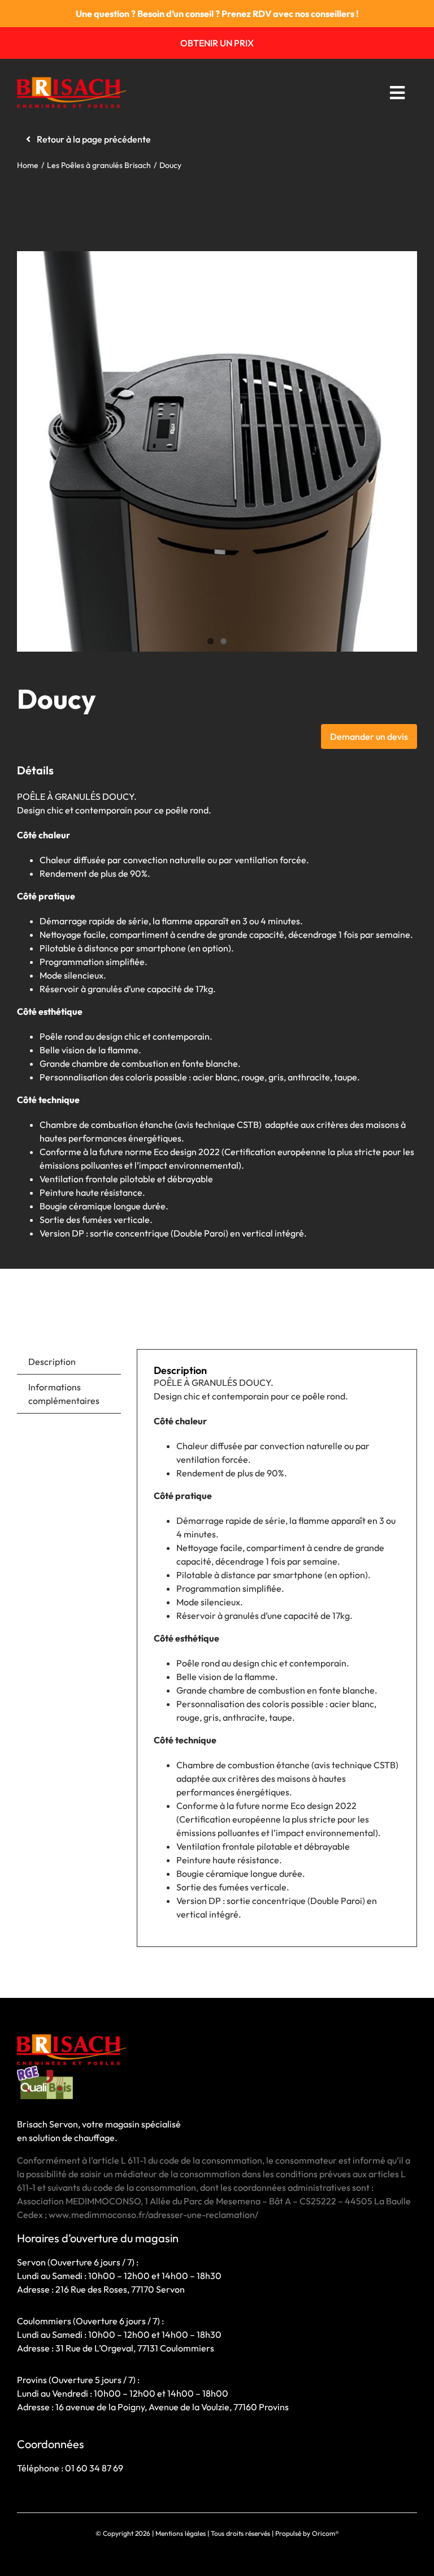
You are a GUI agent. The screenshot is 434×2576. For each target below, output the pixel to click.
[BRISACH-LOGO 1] (71, 81)
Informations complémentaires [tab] (64, 1394)
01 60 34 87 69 (94, 2468)
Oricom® (325, 2533)
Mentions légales (181, 2533)
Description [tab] (52, 1362)
